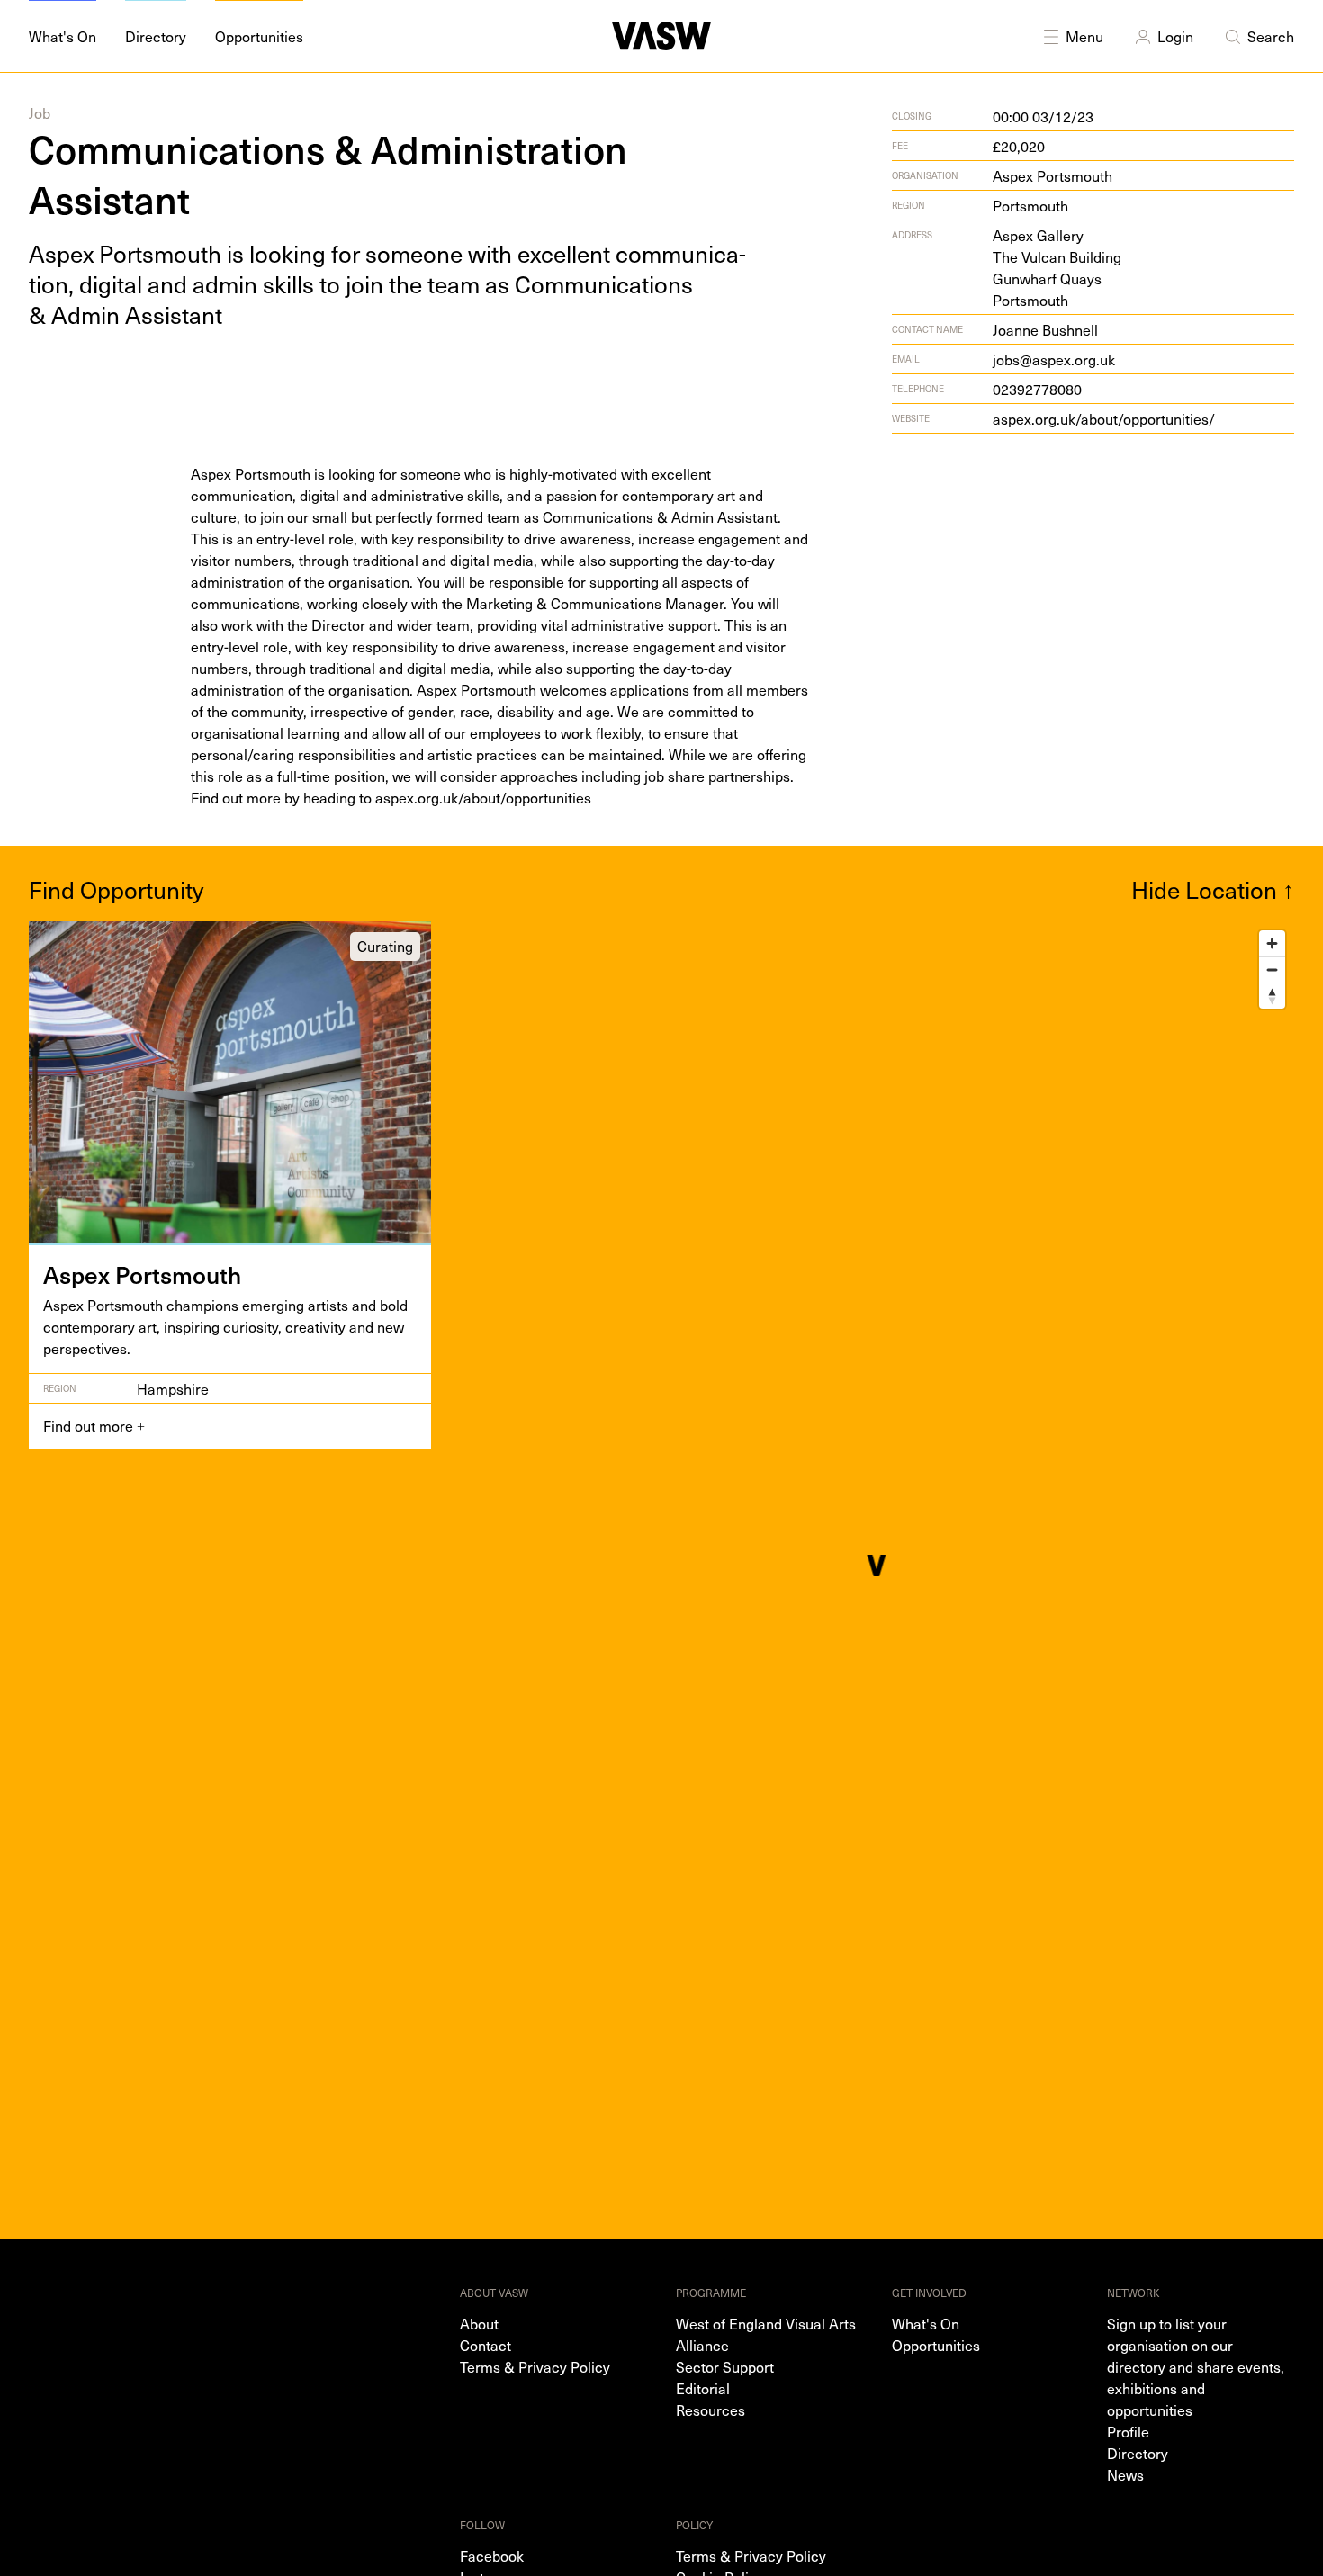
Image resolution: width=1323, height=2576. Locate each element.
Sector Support (725, 2366)
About (479, 2323)
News (1125, 2474)
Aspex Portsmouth (1053, 175)
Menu (1084, 36)
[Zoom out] (1272, 969)
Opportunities (936, 2345)
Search (1271, 36)
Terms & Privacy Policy (535, 2366)
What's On (926, 2323)
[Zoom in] (1272, 943)
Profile (1128, 2431)
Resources (711, 2410)
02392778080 (1037, 389)
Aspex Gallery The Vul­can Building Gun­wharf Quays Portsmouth (1057, 267)
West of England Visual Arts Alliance (766, 2334)
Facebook (492, 2555)
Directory (1138, 2453)
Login (1175, 36)
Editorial (703, 2388)
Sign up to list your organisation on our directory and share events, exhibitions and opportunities (1196, 2366)
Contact (486, 2345)
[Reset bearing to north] (1272, 996)
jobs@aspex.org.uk (1054, 359)
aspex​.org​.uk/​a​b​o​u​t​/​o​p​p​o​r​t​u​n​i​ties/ (1104, 418)
